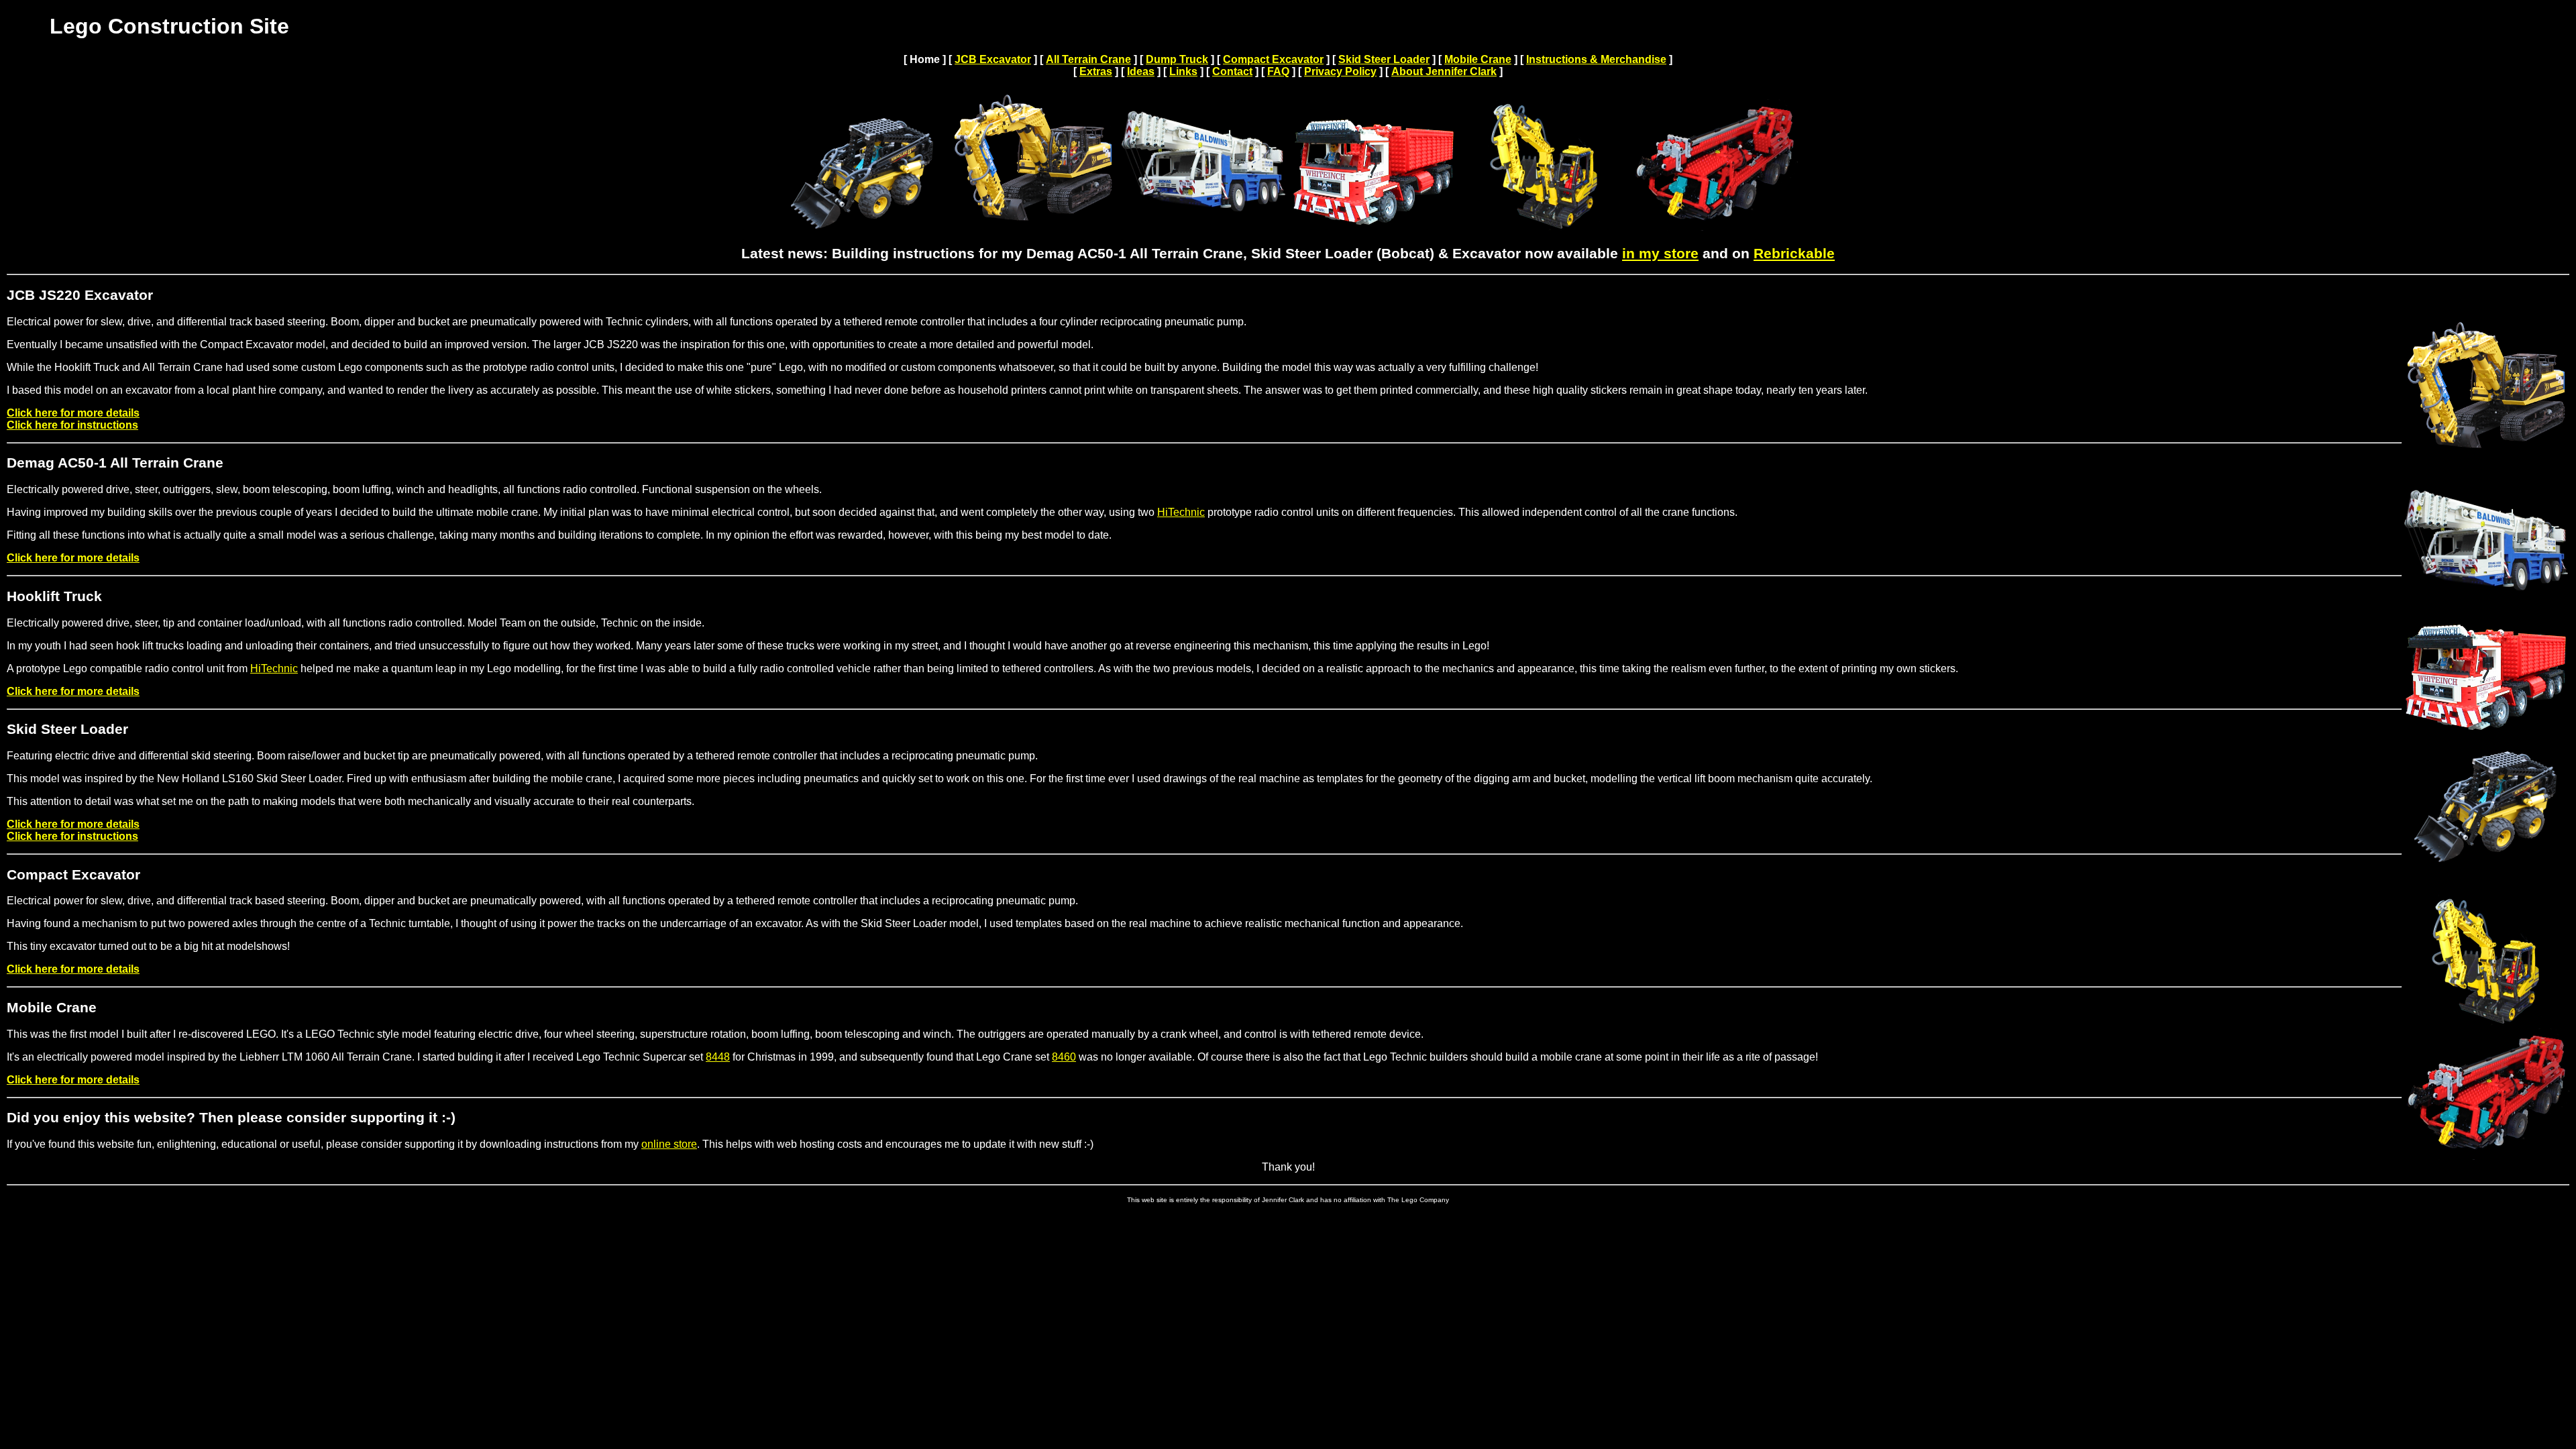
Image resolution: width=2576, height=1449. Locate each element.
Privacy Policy (1340, 71)
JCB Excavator (993, 59)
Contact (1232, 71)
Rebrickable (1794, 254)
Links (1183, 71)
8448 (718, 1057)
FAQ (1278, 71)
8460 (1064, 1057)
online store (669, 1144)
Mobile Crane (1478, 59)
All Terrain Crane (1088, 59)
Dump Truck (1177, 59)
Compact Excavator (1273, 59)
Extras (1096, 71)
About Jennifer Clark (1444, 71)
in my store (1660, 254)
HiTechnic (1181, 512)
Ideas (1141, 71)
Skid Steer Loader (1384, 59)
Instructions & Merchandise (1596, 59)
